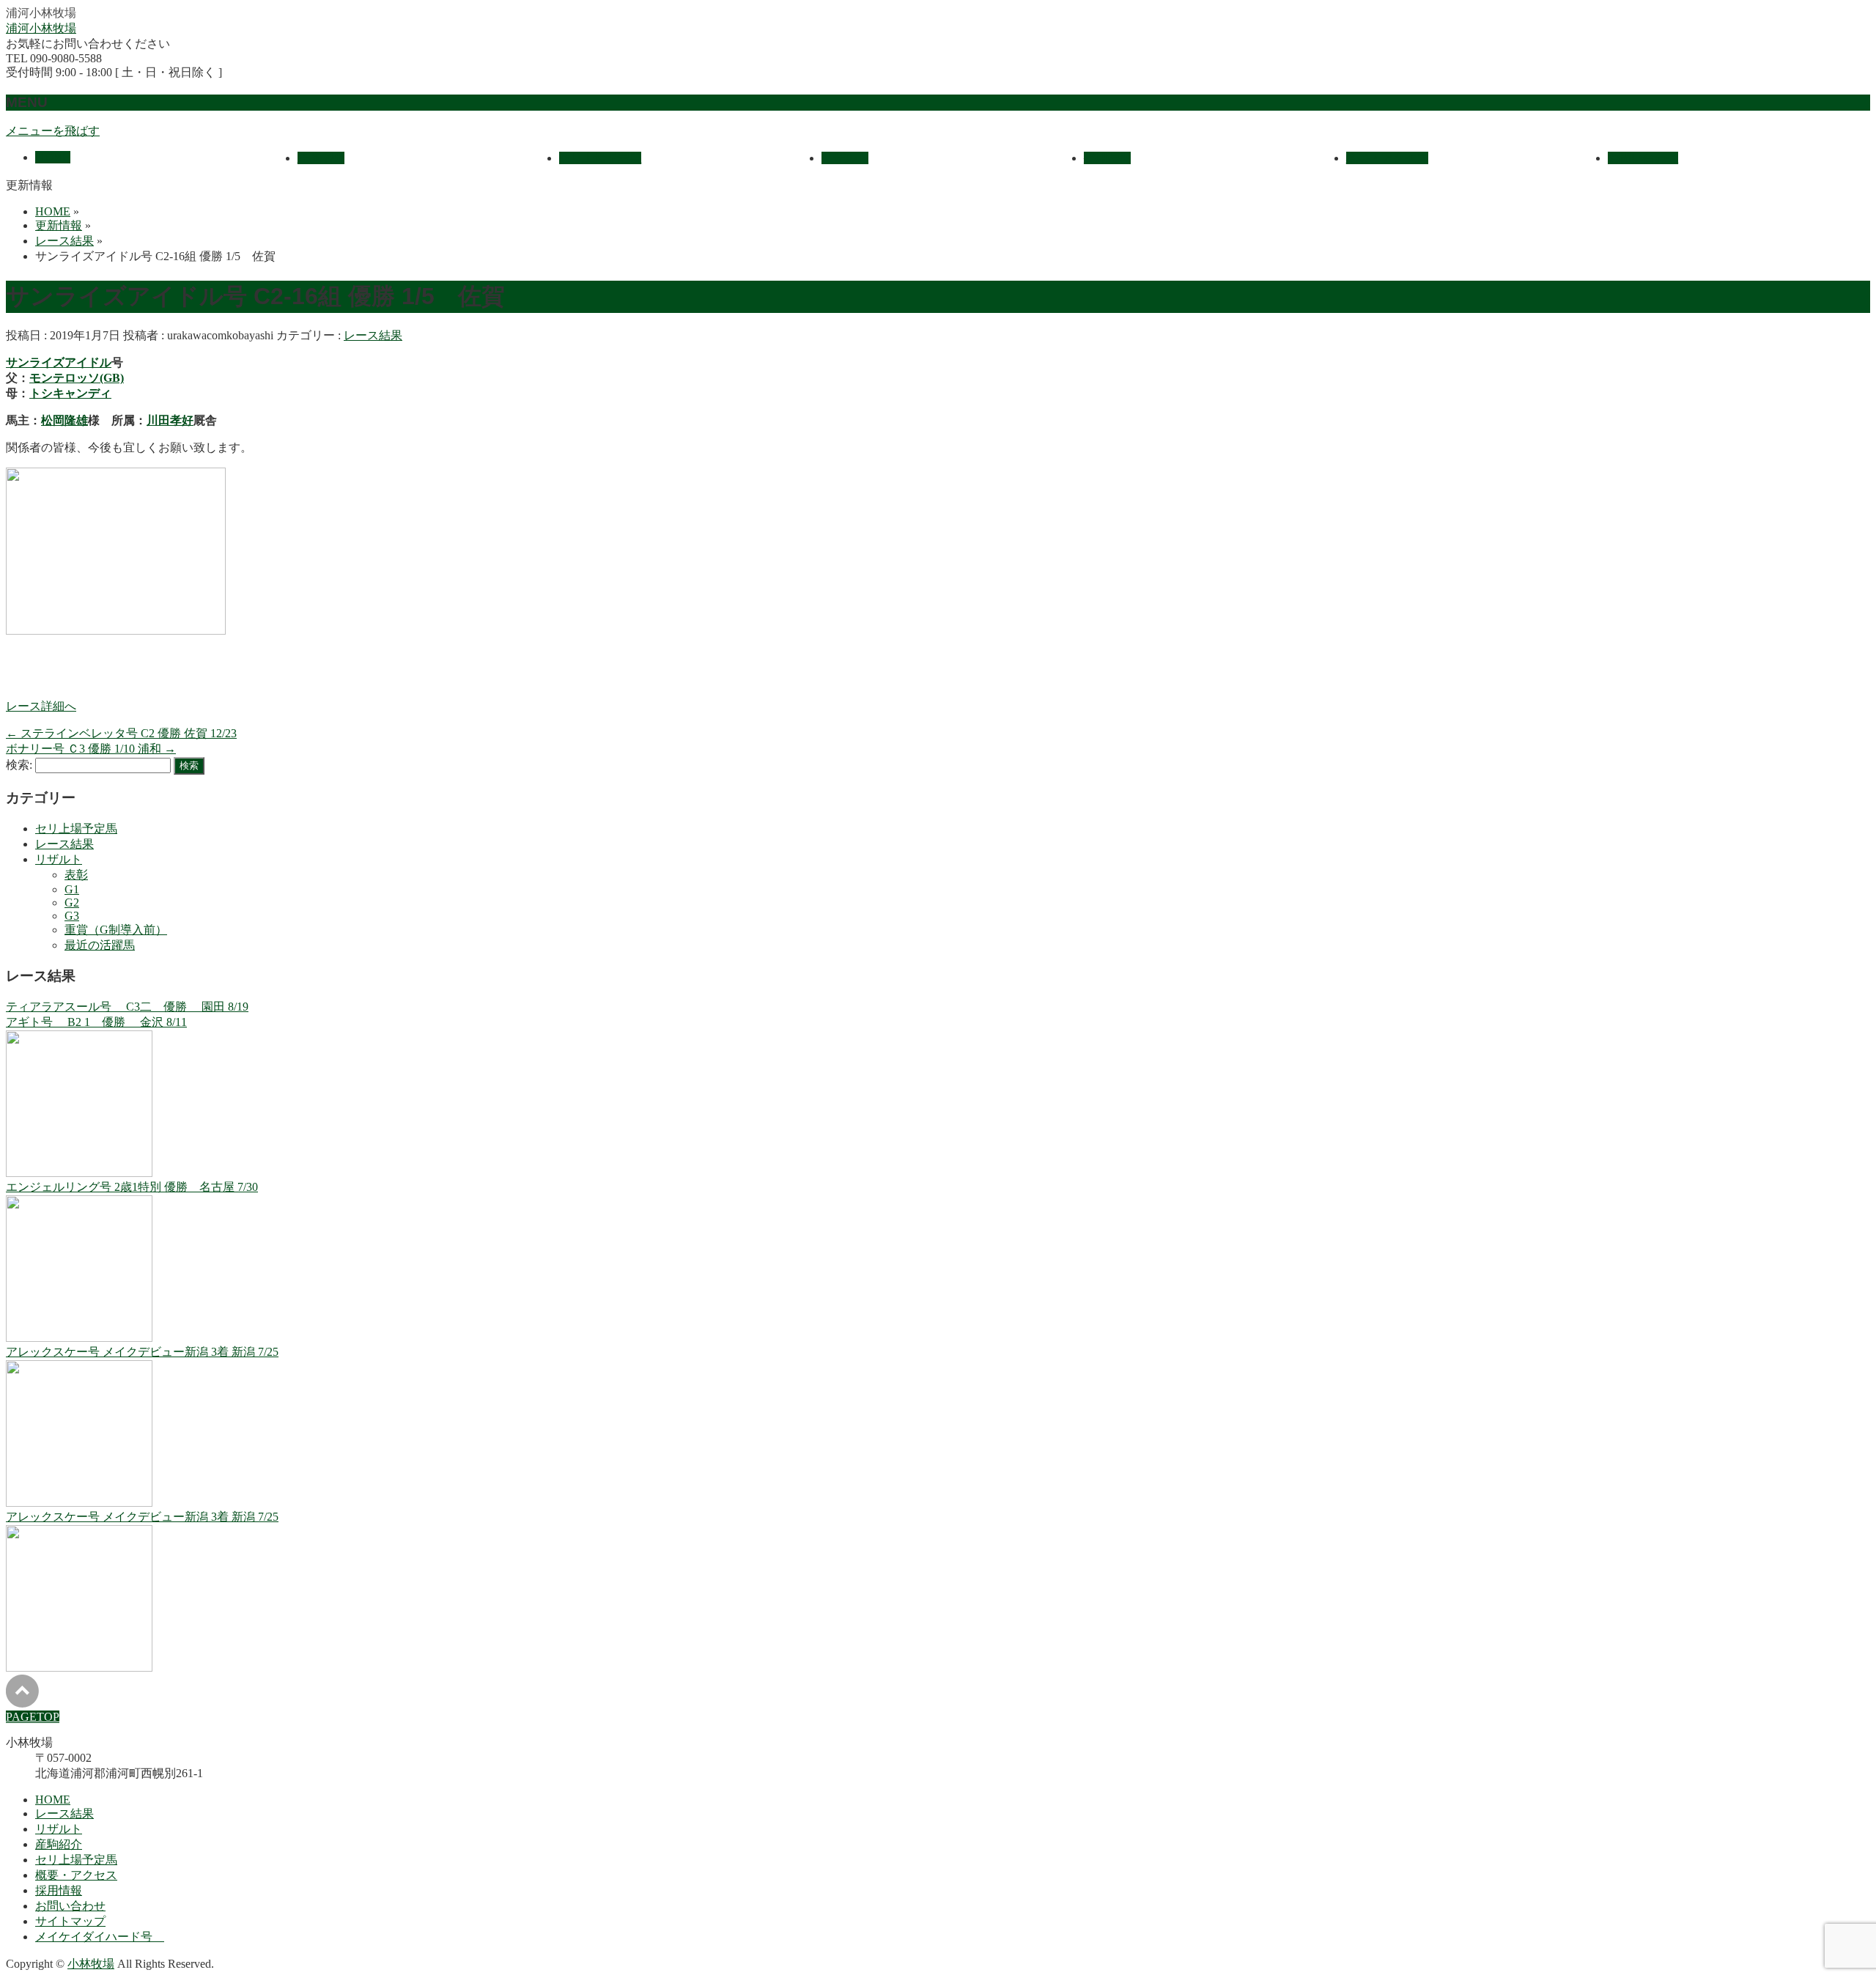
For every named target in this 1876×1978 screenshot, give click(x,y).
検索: (19, 765)
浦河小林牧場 (41, 28)
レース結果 (373, 335)
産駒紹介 (59, 1844)
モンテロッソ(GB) (77, 378)
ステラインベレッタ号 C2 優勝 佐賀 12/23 (121, 733)
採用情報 (59, 1890)
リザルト (59, 859)
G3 (72, 916)
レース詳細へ (41, 706)
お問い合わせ (70, 1906)
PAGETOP (33, 1717)
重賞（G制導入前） (116, 930)
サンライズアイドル (59, 362)
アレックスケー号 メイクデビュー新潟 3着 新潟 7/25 (142, 1352)
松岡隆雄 (64, 420)
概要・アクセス (76, 1875)
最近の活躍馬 (100, 945)
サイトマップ (70, 1921)
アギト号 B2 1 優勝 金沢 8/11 (96, 1022)
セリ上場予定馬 (76, 829)
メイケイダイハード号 (100, 1937)
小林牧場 (91, 1964)
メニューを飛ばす (53, 131)
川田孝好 (170, 420)
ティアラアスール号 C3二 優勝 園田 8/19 (127, 1007)
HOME (53, 1800)
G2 (72, 903)
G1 (72, 889)
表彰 (76, 875)
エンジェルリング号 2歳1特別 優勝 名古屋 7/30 (132, 1187)
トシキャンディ (70, 393)
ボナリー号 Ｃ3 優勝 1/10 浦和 (91, 749)
